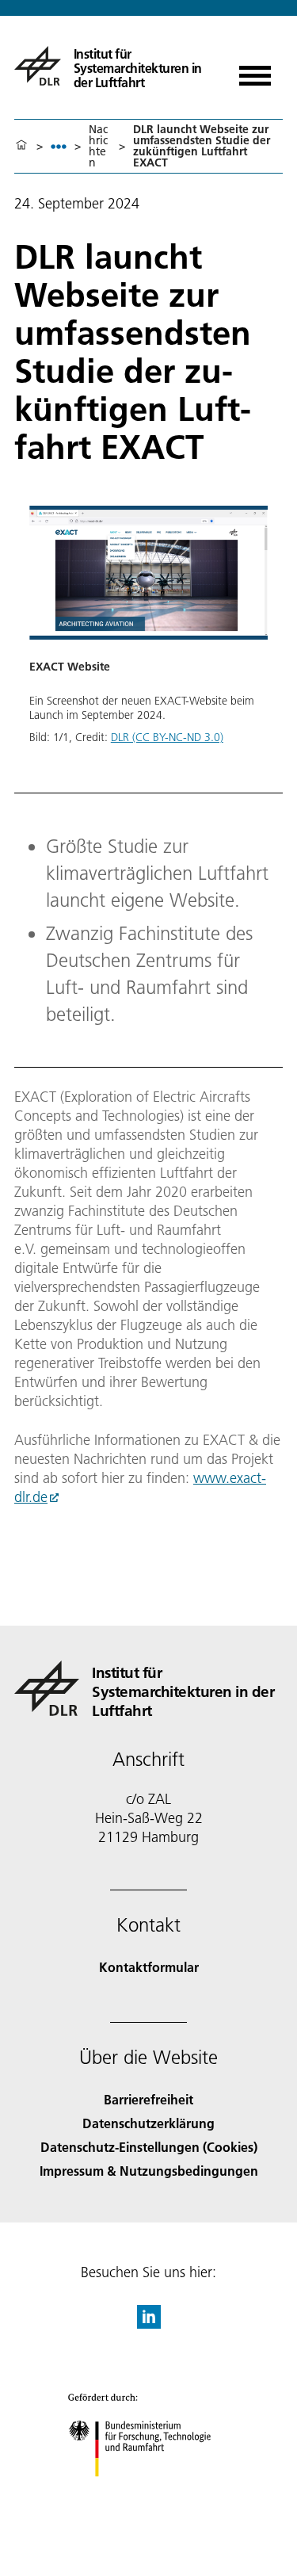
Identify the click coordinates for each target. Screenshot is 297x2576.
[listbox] (59, 146)
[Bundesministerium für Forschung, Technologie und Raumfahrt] (148, 2492)
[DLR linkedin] (149, 2324)
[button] (148, 640)
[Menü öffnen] (255, 70)
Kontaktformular (149, 1967)
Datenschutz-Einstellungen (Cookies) (149, 2147)
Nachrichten (98, 146)
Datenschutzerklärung (148, 2123)
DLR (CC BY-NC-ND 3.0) (167, 737)
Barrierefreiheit (148, 2099)
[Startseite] (21, 146)
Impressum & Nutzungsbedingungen (149, 2171)
